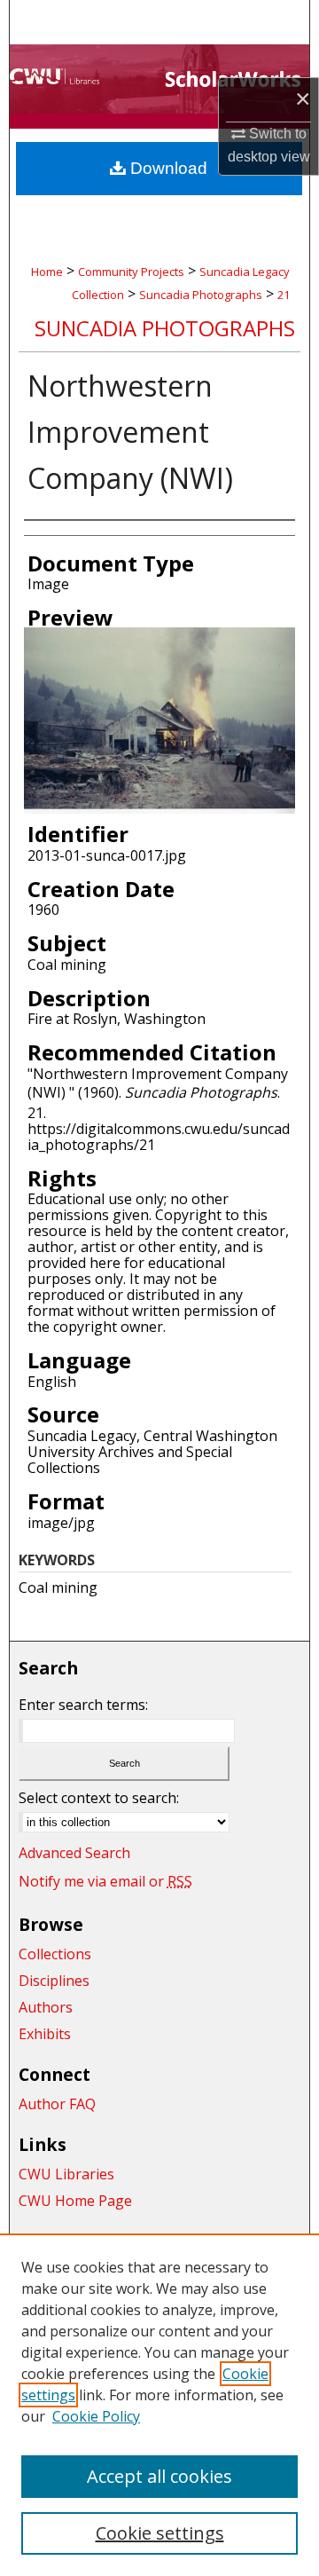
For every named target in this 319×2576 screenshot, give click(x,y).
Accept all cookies (159, 2476)
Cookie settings (160, 2533)
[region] (159, 2405)
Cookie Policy (96, 2416)
